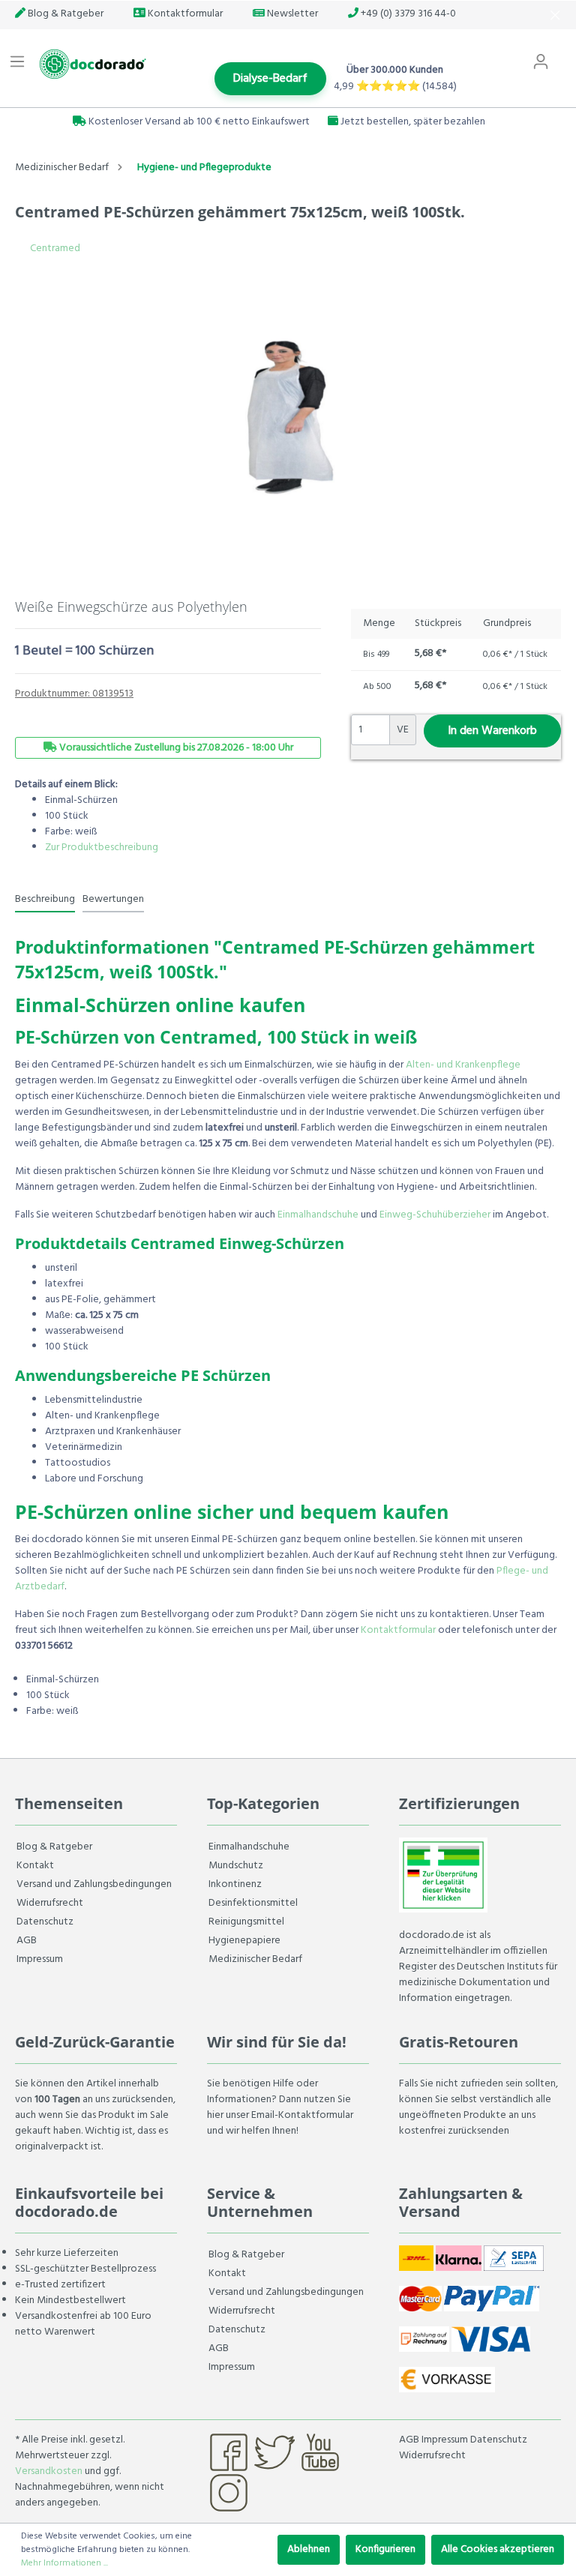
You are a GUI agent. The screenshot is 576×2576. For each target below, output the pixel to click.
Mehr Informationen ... (64, 2563)
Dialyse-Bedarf (270, 79)
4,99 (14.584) (395, 87)
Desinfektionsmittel (253, 1903)
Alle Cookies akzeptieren (498, 2549)
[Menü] (17, 62)
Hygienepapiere (244, 1941)
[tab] (45, 899)
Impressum (40, 1959)
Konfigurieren (385, 2549)
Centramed (55, 249)
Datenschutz (45, 1922)
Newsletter (291, 14)
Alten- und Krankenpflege (463, 1065)
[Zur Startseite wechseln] (91, 64)
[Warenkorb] (567, 55)
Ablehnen (309, 2549)
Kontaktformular (184, 14)
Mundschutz (236, 1866)
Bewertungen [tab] (113, 899)
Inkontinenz (235, 1884)
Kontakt (35, 1866)
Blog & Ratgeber (64, 14)
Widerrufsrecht (50, 1903)
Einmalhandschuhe (318, 1215)
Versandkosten (49, 2471)
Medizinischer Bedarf (255, 1959)
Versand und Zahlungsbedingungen (94, 1884)
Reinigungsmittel (246, 1922)
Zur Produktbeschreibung (102, 848)
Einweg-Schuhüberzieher (435, 1215)
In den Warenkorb (492, 731)
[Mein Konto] (541, 62)
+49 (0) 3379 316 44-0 (407, 14)
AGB (27, 1941)
